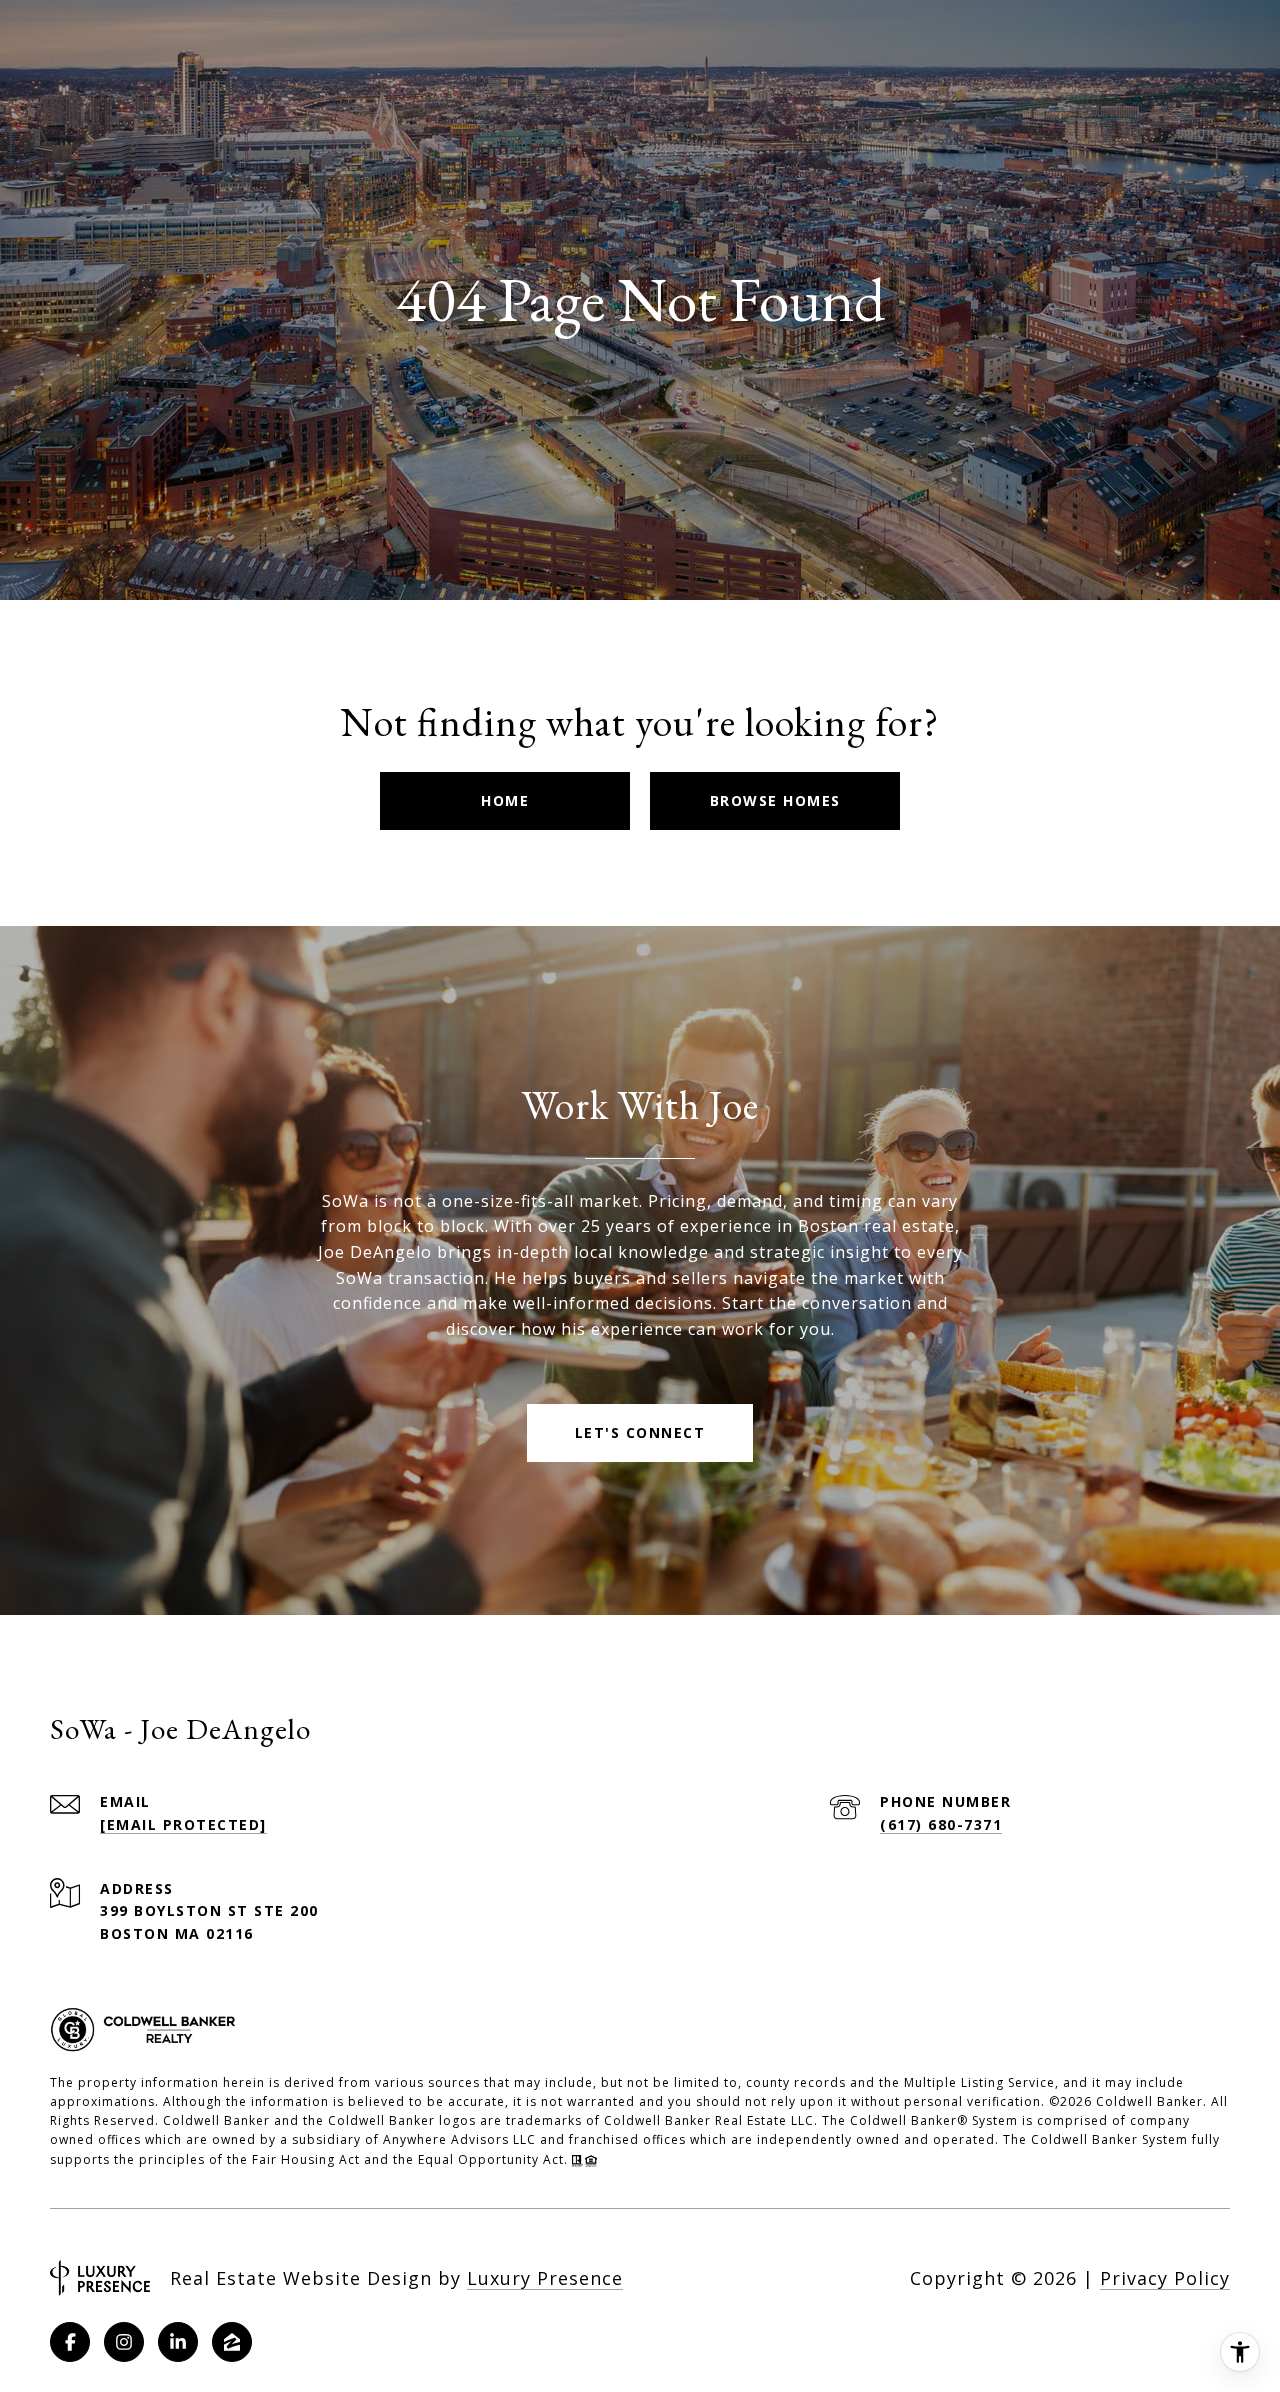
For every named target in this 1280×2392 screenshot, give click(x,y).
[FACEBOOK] (70, 2342)
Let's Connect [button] (640, 1432)
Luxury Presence (545, 2278)
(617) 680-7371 (941, 1824)
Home (505, 800)
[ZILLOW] (232, 2342)
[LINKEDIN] (178, 2342)
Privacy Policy (1165, 2278)
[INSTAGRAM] (124, 2342)
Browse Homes (775, 800)
